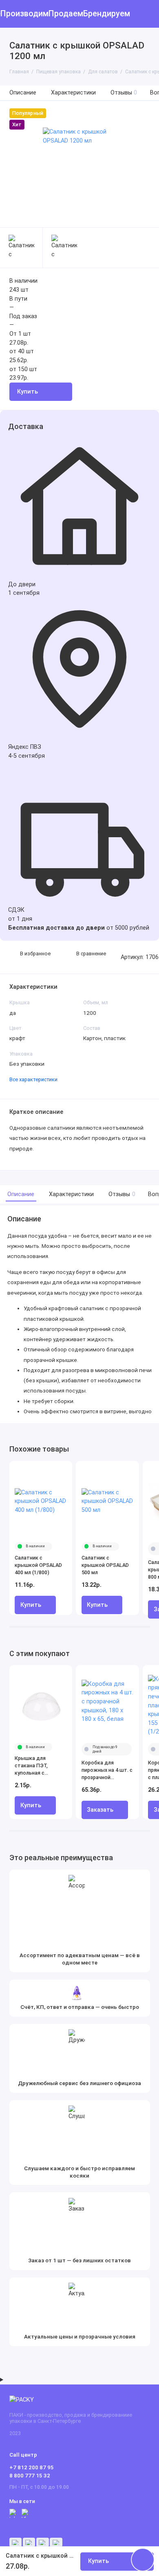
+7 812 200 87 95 (32, 2467)
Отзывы (124, 93)
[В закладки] (63, 1470)
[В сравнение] (52, 1470)
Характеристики (73, 93)
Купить (31, 1605)
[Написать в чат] (143, 2560)
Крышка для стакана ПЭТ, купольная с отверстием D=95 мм (36, 1766)
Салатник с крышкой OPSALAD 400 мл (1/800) (38, 1565)
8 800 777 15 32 (30, 2475)
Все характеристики (33, 1079)
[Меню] (14, 14)
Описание (23, 93)
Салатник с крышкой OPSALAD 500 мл (105, 1565)
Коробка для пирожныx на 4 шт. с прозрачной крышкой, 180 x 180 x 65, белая (107, 1770)
